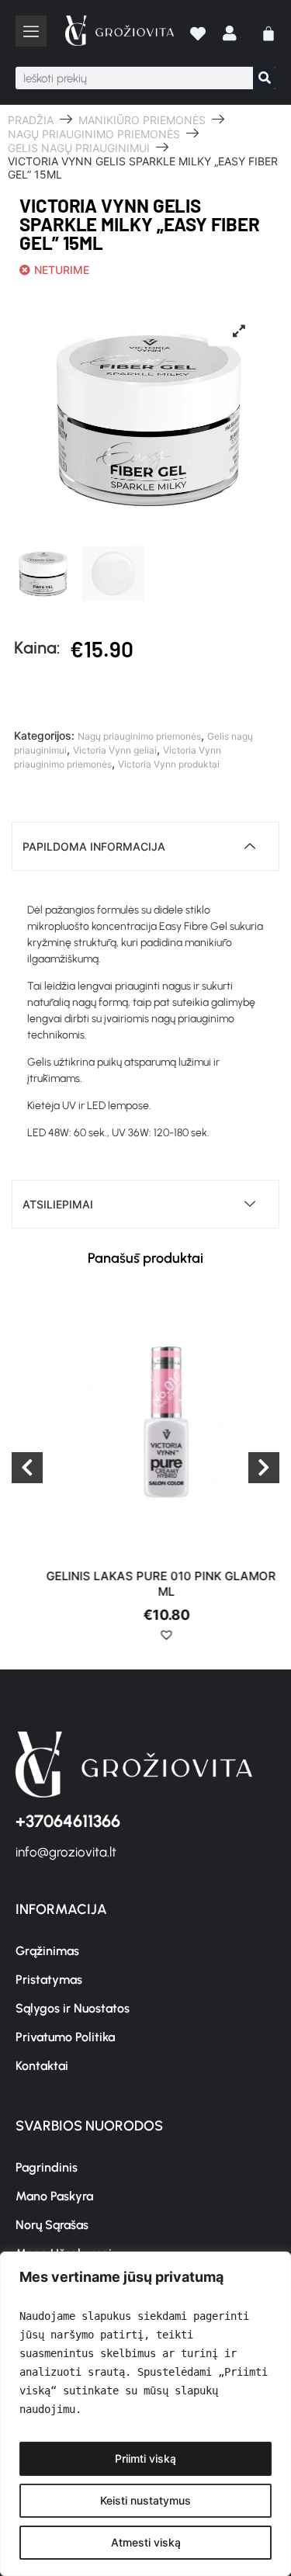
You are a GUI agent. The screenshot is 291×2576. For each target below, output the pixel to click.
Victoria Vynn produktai (169, 764)
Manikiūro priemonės (142, 120)
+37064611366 (68, 1821)
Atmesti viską (146, 2542)
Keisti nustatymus (145, 2500)
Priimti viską (145, 2458)
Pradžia (31, 120)
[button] (146, 1641)
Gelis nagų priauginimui (79, 148)
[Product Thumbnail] (239, 331)
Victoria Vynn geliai (115, 750)
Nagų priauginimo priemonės (94, 134)
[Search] (264, 78)
